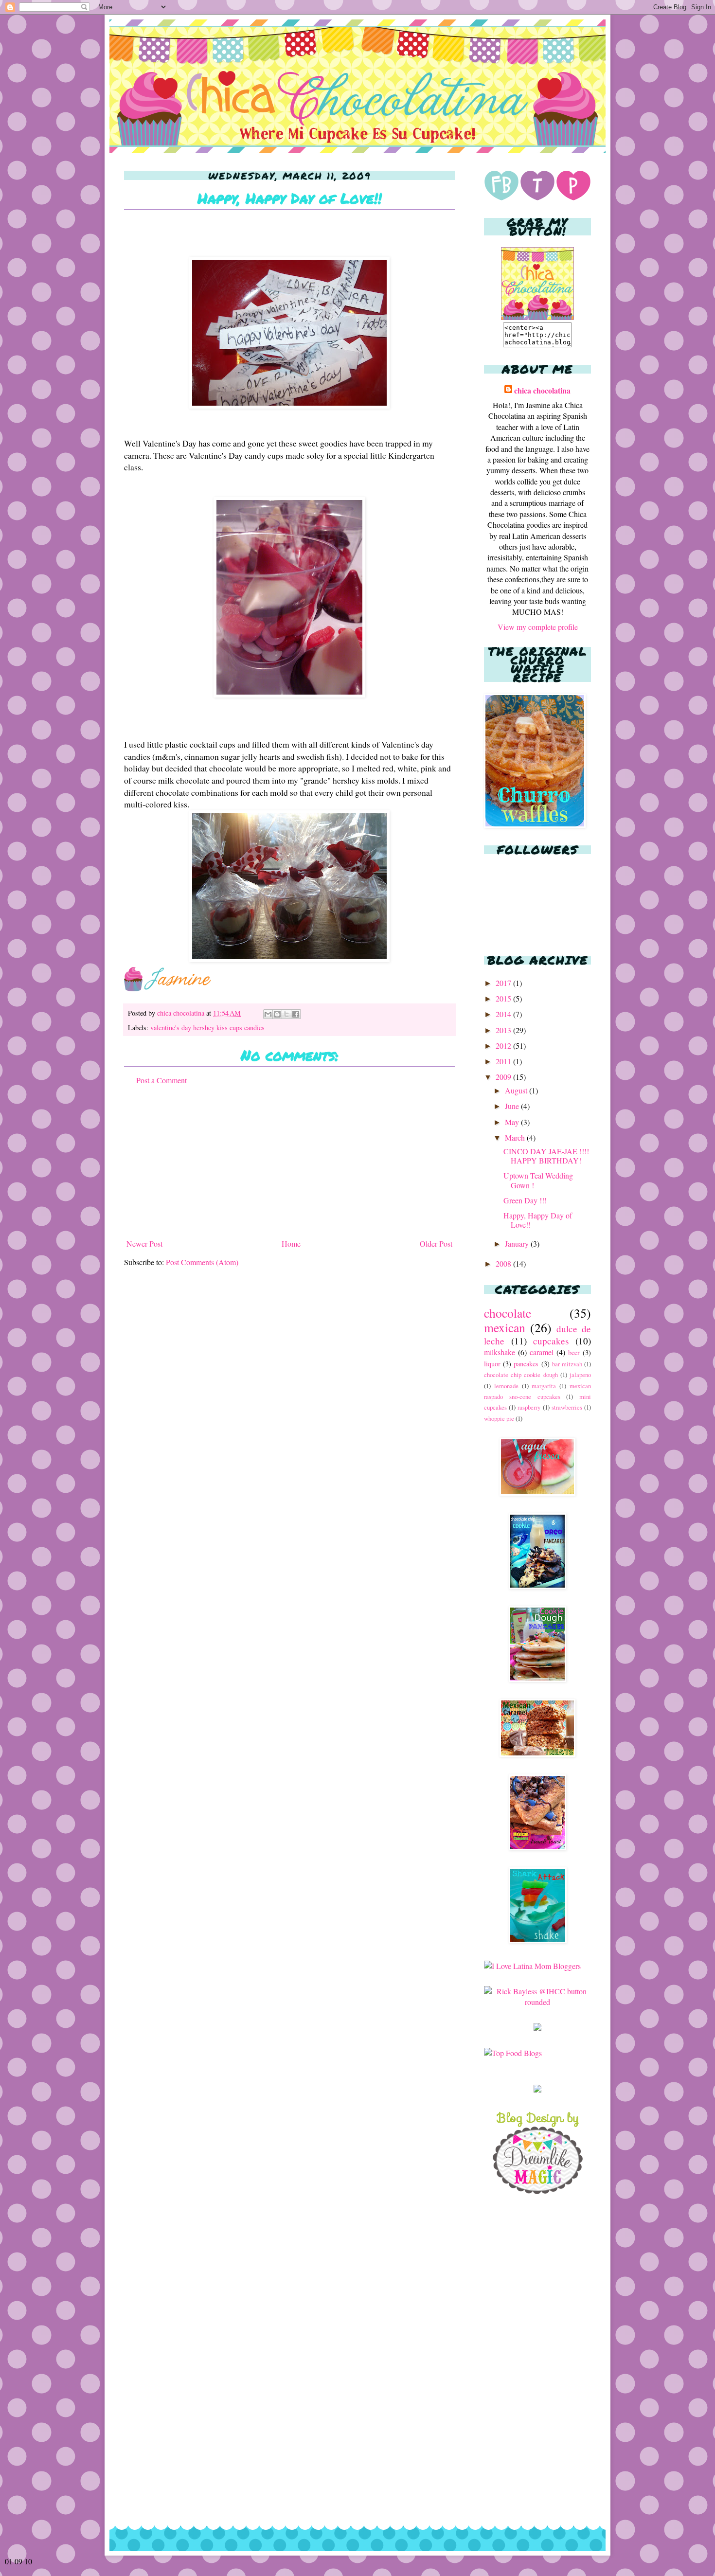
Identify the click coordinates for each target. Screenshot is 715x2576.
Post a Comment (161, 1080)
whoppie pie (499, 1418)
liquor (492, 1364)
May (513, 1122)
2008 (504, 1263)
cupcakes (551, 1341)
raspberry (529, 1407)
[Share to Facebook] (296, 1014)
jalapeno (580, 1375)
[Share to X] (286, 1014)
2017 (504, 983)
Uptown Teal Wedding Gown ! (538, 1180)
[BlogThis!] (277, 1014)
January (518, 1243)
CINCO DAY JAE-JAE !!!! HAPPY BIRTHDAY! (546, 1156)
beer (574, 1352)
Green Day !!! (525, 1200)
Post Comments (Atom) (202, 1262)
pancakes (526, 1364)
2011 (504, 1061)
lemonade (506, 1386)
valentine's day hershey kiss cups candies (207, 1028)
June (513, 1106)
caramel (542, 1352)
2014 (504, 1014)
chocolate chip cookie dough (521, 1375)
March (516, 1137)
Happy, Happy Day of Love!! (538, 1220)
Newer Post (144, 1243)
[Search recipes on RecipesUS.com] (513, 2053)
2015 (504, 998)
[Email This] (268, 1014)
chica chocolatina (182, 1013)
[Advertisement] (289, 1162)
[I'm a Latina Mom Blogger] (532, 1966)
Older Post (436, 1243)
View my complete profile (538, 627)
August (517, 1090)
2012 (504, 1046)
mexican (505, 1327)
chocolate (508, 1313)
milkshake (500, 1352)
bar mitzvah (567, 1364)
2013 (504, 1030)
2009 (504, 1077)
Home (291, 1243)
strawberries (567, 1407)
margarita (544, 1386)
